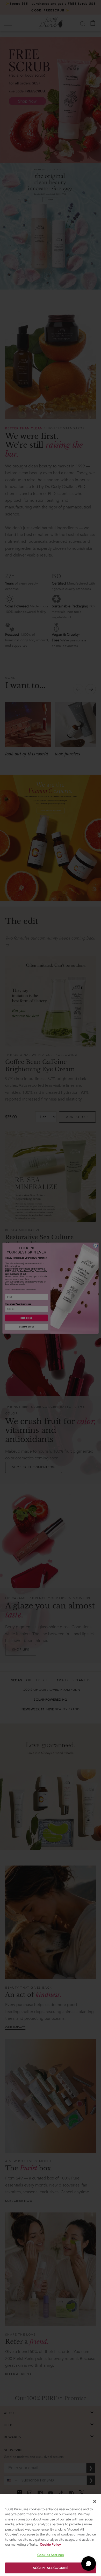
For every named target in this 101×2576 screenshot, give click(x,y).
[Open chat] (89, 2564)
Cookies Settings (51, 2555)
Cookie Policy (50, 2544)
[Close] (95, 2501)
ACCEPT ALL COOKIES (51, 2568)
